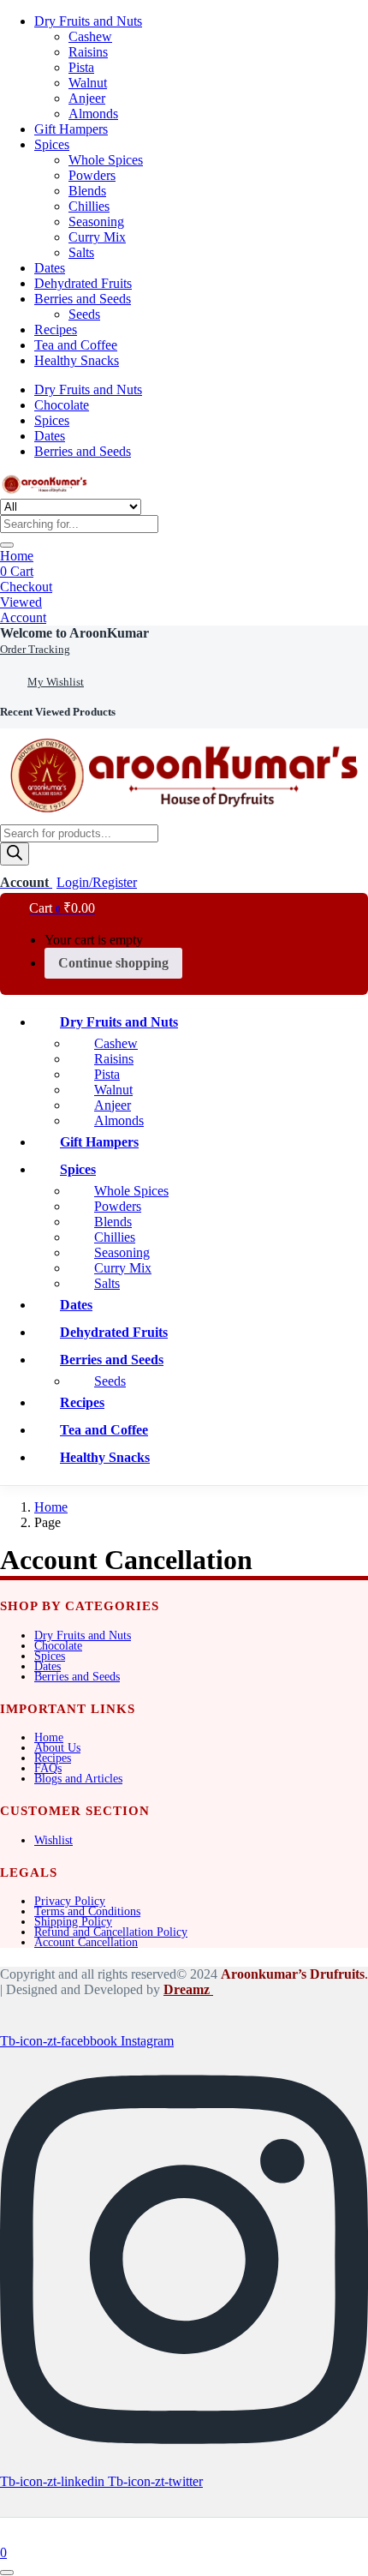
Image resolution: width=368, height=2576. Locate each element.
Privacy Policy (70, 1901)
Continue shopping (113, 963)
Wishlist (53, 1840)
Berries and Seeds (83, 299)
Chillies (89, 206)
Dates (50, 268)
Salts (81, 252)
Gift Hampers (71, 129)
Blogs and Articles (78, 1779)
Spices (52, 144)
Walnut (88, 83)
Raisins (88, 52)
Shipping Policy (73, 1922)
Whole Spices (106, 160)
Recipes (56, 329)
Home (17, 556)
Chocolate (62, 405)
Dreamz (188, 1989)
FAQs (48, 1768)
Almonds (93, 114)
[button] (74, 633)
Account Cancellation (86, 1942)
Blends (87, 191)
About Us (57, 1748)
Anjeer (87, 98)
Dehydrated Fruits (83, 283)
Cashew (90, 36)
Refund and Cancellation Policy (111, 1932)
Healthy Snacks (77, 360)
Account (23, 617)
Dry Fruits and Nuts (88, 21)
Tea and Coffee (76, 345)
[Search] (15, 854)
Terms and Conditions (87, 1911)
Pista (81, 67)
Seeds (84, 314)
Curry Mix (97, 237)
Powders (92, 175)
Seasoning (96, 222)
